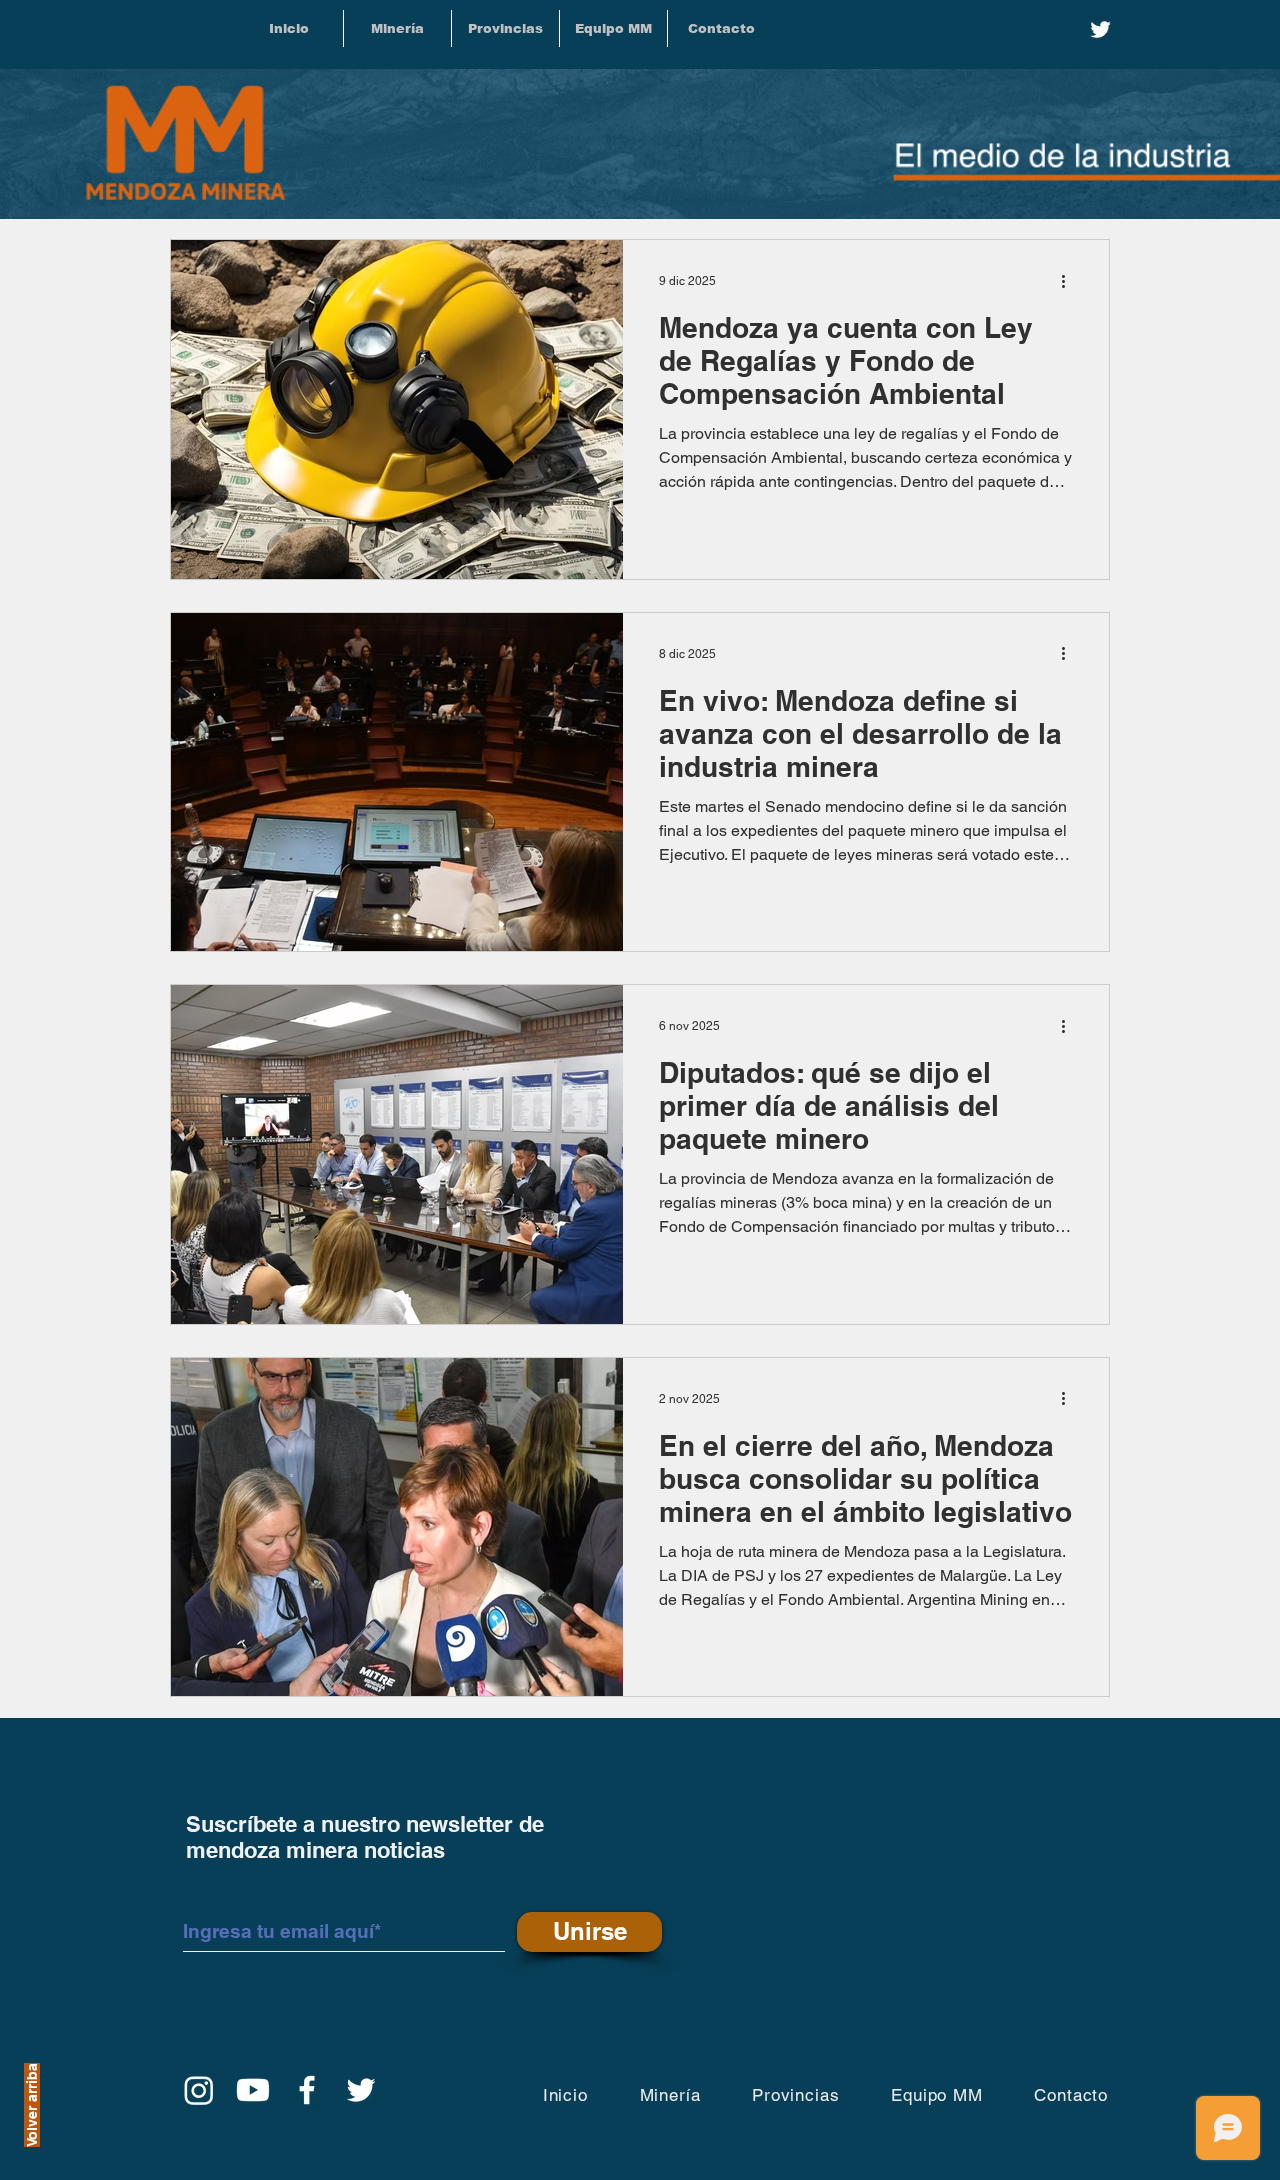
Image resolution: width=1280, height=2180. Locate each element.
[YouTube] (253, 2090)
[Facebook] (307, 2090)
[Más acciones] (1070, 281)
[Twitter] (1100, 29)
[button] (505, 28)
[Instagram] (199, 2090)
